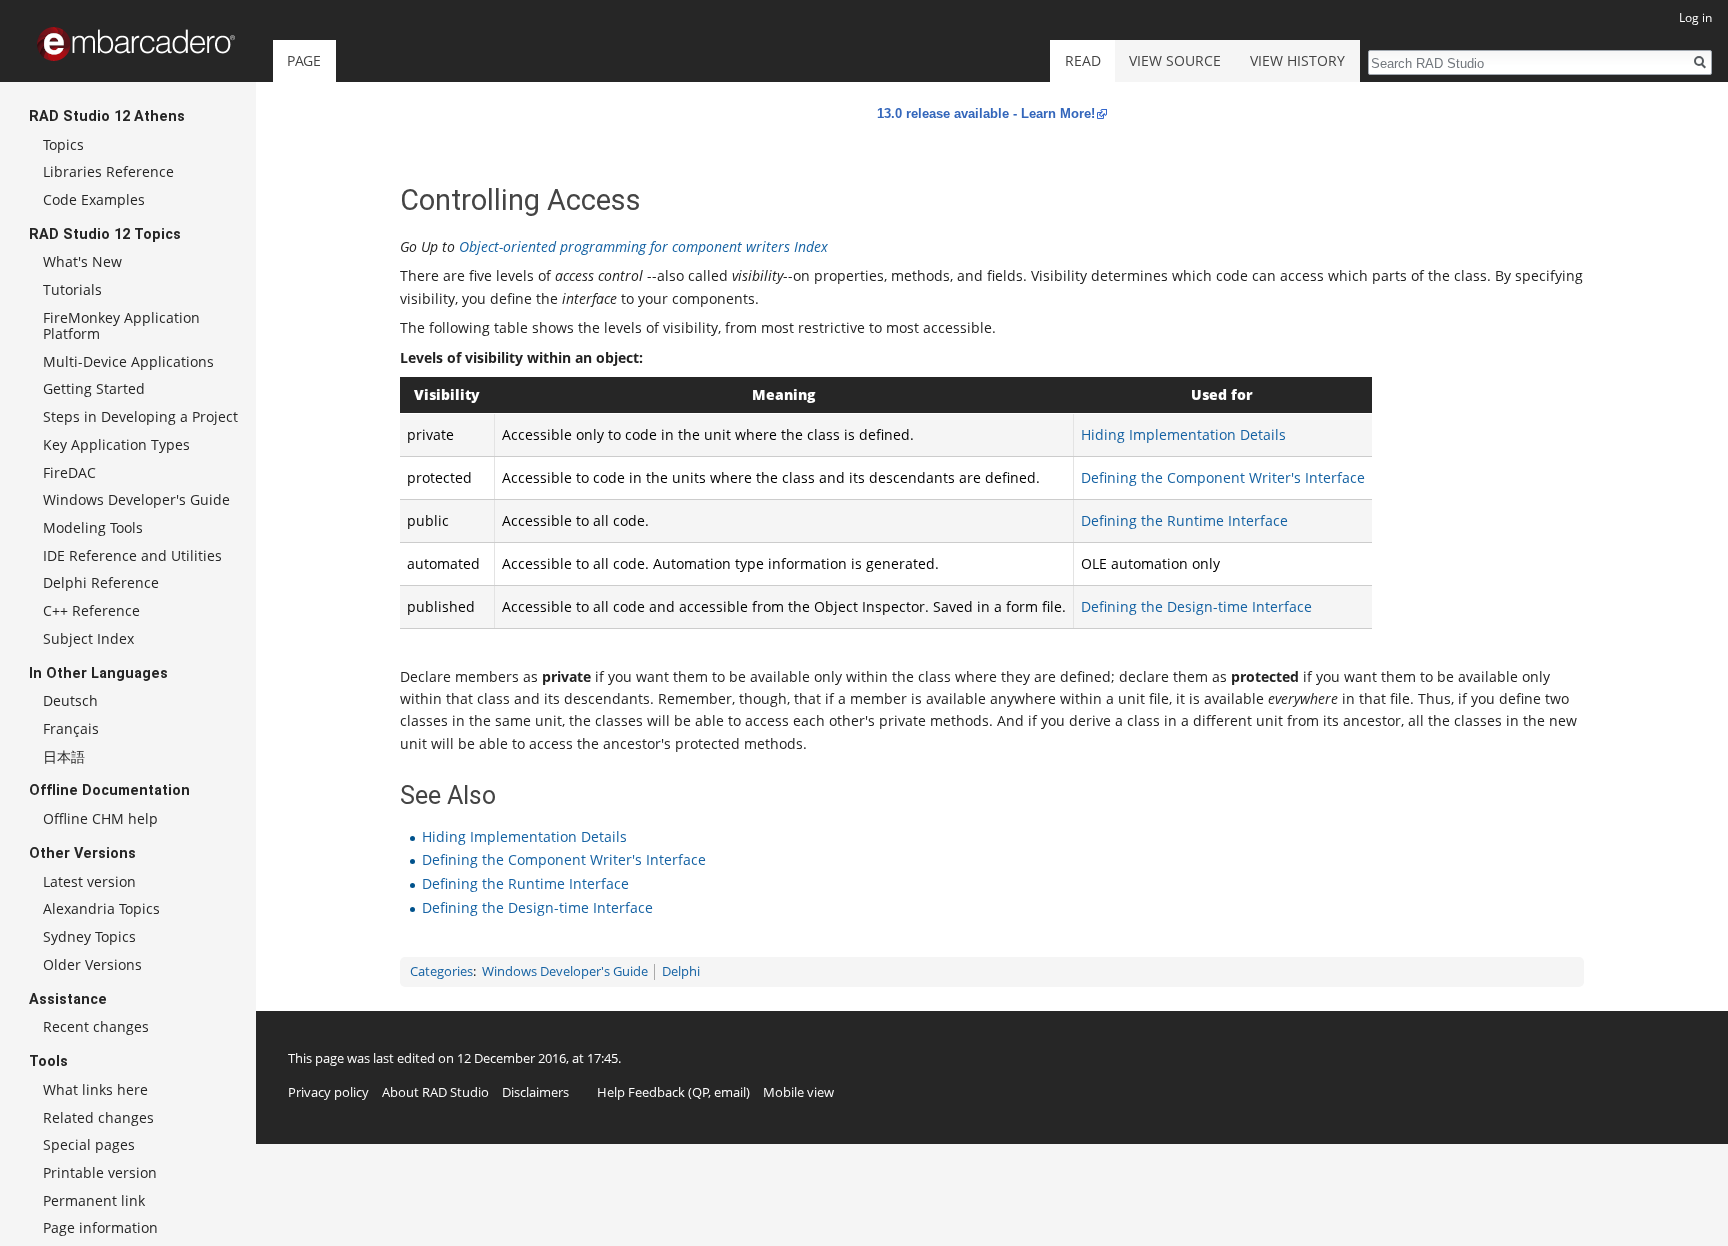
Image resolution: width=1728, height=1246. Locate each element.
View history (1297, 60)
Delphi (681, 971)
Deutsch (70, 700)
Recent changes (96, 1026)
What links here (95, 1089)
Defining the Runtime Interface (1184, 520)
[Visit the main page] (136, 44)
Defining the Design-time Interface (1196, 606)
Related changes (98, 1117)
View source (1175, 60)
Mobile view (798, 1092)
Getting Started (94, 388)
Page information (100, 1227)
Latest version (89, 881)
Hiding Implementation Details (1183, 434)
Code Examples (94, 199)
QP (700, 1092)
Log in (1695, 17)
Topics (63, 144)
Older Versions (92, 964)
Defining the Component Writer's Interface (1223, 477)
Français (71, 728)
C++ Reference (91, 610)
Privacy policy (328, 1092)
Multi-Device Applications (128, 361)
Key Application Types (116, 444)
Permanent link (94, 1200)
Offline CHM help (100, 818)
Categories (441, 971)
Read (1083, 60)
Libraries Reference (108, 171)
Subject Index (88, 638)
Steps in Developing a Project (140, 416)
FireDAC (69, 472)
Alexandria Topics (101, 908)
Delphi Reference (101, 582)
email (730, 1092)
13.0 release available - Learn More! (986, 113)
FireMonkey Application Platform (121, 325)
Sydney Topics (89, 936)
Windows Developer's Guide (565, 971)
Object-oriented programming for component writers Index (643, 246)
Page (304, 60)
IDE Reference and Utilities (132, 555)
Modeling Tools (93, 527)
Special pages (89, 1144)
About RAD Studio (435, 1092)
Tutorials (72, 289)
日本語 (64, 756)
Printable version (100, 1172)
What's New (82, 261)
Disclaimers (535, 1092)
